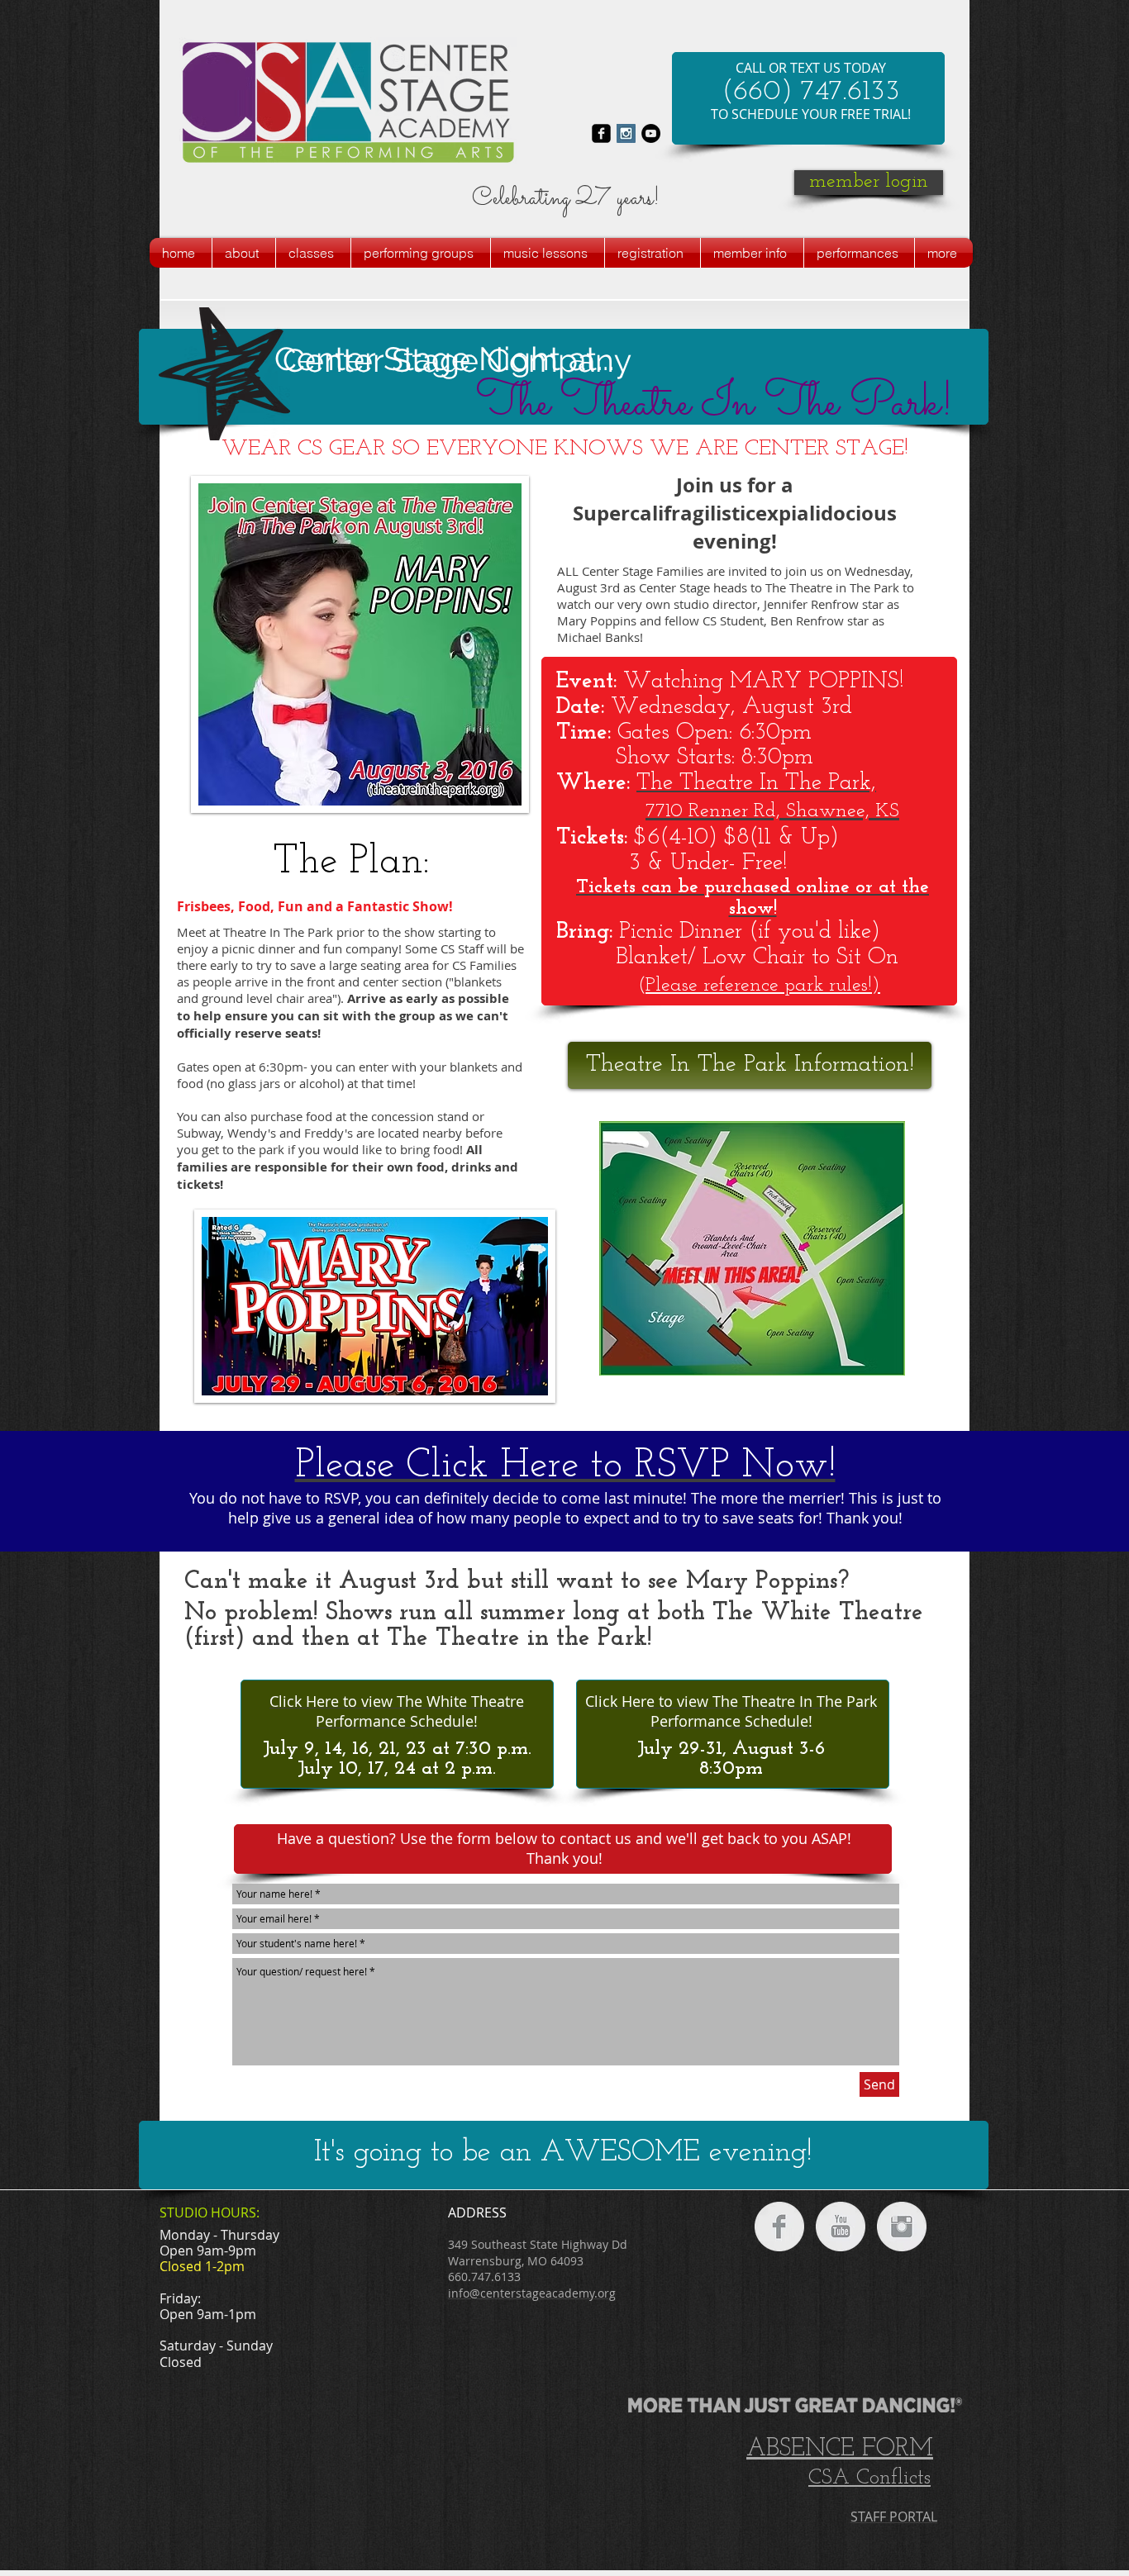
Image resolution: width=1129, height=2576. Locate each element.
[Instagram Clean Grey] (902, 2227)
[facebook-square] (601, 133)
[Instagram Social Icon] (626, 133)
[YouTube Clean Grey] (841, 2227)
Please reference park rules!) (763, 986)
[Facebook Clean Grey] (779, 2227)
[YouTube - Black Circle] (651, 133)
